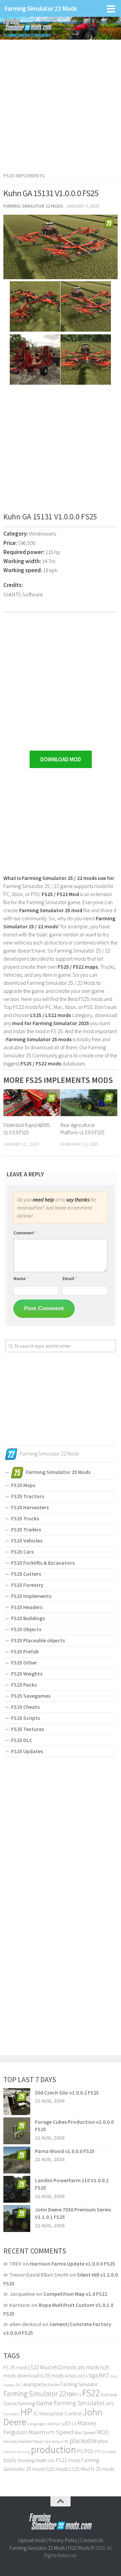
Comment (25, 1233)
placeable (83, 2441)
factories (51, 2384)
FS (79, 2395)
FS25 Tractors (28, 1496)
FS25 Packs (24, 1685)
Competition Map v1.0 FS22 (75, 2294)
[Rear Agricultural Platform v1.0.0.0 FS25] (89, 1103)
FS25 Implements (24, 175)
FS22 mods (68, 2460)
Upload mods (32, 2540)
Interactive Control (61, 2414)
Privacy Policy (63, 2540)
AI (66, 2376)
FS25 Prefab (25, 1651)
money (10, 2441)
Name (21, 1278)
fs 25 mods (103, 2469)
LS (74, 2423)
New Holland (54, 2442)
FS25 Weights (27, 1674)
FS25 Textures (28, 1729)
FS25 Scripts (26, 1718)
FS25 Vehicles (27, 1540)
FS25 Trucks (25, 1518)
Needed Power (31, 2441)
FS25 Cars (22, 1552)
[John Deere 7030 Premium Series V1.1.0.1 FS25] (17, 2219)
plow (103, 2441)
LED (67, 2423)
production (54, 2450)
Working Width (32, 2460)
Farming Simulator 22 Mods (41, 8)
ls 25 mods (52, 2375)
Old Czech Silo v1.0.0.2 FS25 (67, 2093)
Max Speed (85, 2433)
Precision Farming (17, 2452)
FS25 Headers (27, 1607)
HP (26, 2412)
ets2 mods (64, 2367)
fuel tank (109, 2395)
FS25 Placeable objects (38, 1640)
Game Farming (19, 2403)
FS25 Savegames (31, 1696)
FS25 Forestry (27, 1585)
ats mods (89, 2367)
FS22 (91, 2393)
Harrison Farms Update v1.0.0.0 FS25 (72, 2264)
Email (70, 1278)
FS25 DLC (22, 1740)
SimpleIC (110, 2452)
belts (73, 2376)
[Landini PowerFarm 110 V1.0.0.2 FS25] (17, 2189)
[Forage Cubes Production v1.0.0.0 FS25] (17, 2131)
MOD (103, 2432)
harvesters (11, 2414)
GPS (110, 2404)
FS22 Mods (79, 2548)
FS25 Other (24, 1662)
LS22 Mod (39, 2367)
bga (93, 2375)
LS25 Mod (79, 2469)
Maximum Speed (51, 2432)
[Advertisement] (61, 102)
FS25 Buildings (28, 1618)
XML (52, 2461)
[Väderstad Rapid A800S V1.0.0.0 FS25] (32, 1103)
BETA (83, 2376)
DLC (19, 2385)
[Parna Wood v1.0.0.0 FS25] (17, 2160)
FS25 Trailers (26, 1529)
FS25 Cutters (26, 1574)
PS (80, 2451)
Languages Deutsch (44, 2424)
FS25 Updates (27, 1751)
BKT (104, 2375)
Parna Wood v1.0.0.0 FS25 (65, 2151)
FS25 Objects (26, 1629)
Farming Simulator (79, 2384)
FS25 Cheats (25, 1707)
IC (36, 2413)
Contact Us (92, 2540)
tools (10, 2460)
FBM (71, 2394)
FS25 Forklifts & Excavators (43, 1563)
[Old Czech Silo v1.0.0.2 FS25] (17, 2102)
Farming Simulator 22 (35, 2394)
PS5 (89, 2451)
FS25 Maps (23, 1485)
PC (67, 2441)
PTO (98, 2452)
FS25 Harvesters (30, 1507)
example (32, 2384)
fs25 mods (57, 2469)
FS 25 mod (15, 2367)
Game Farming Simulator (70, 2403)
